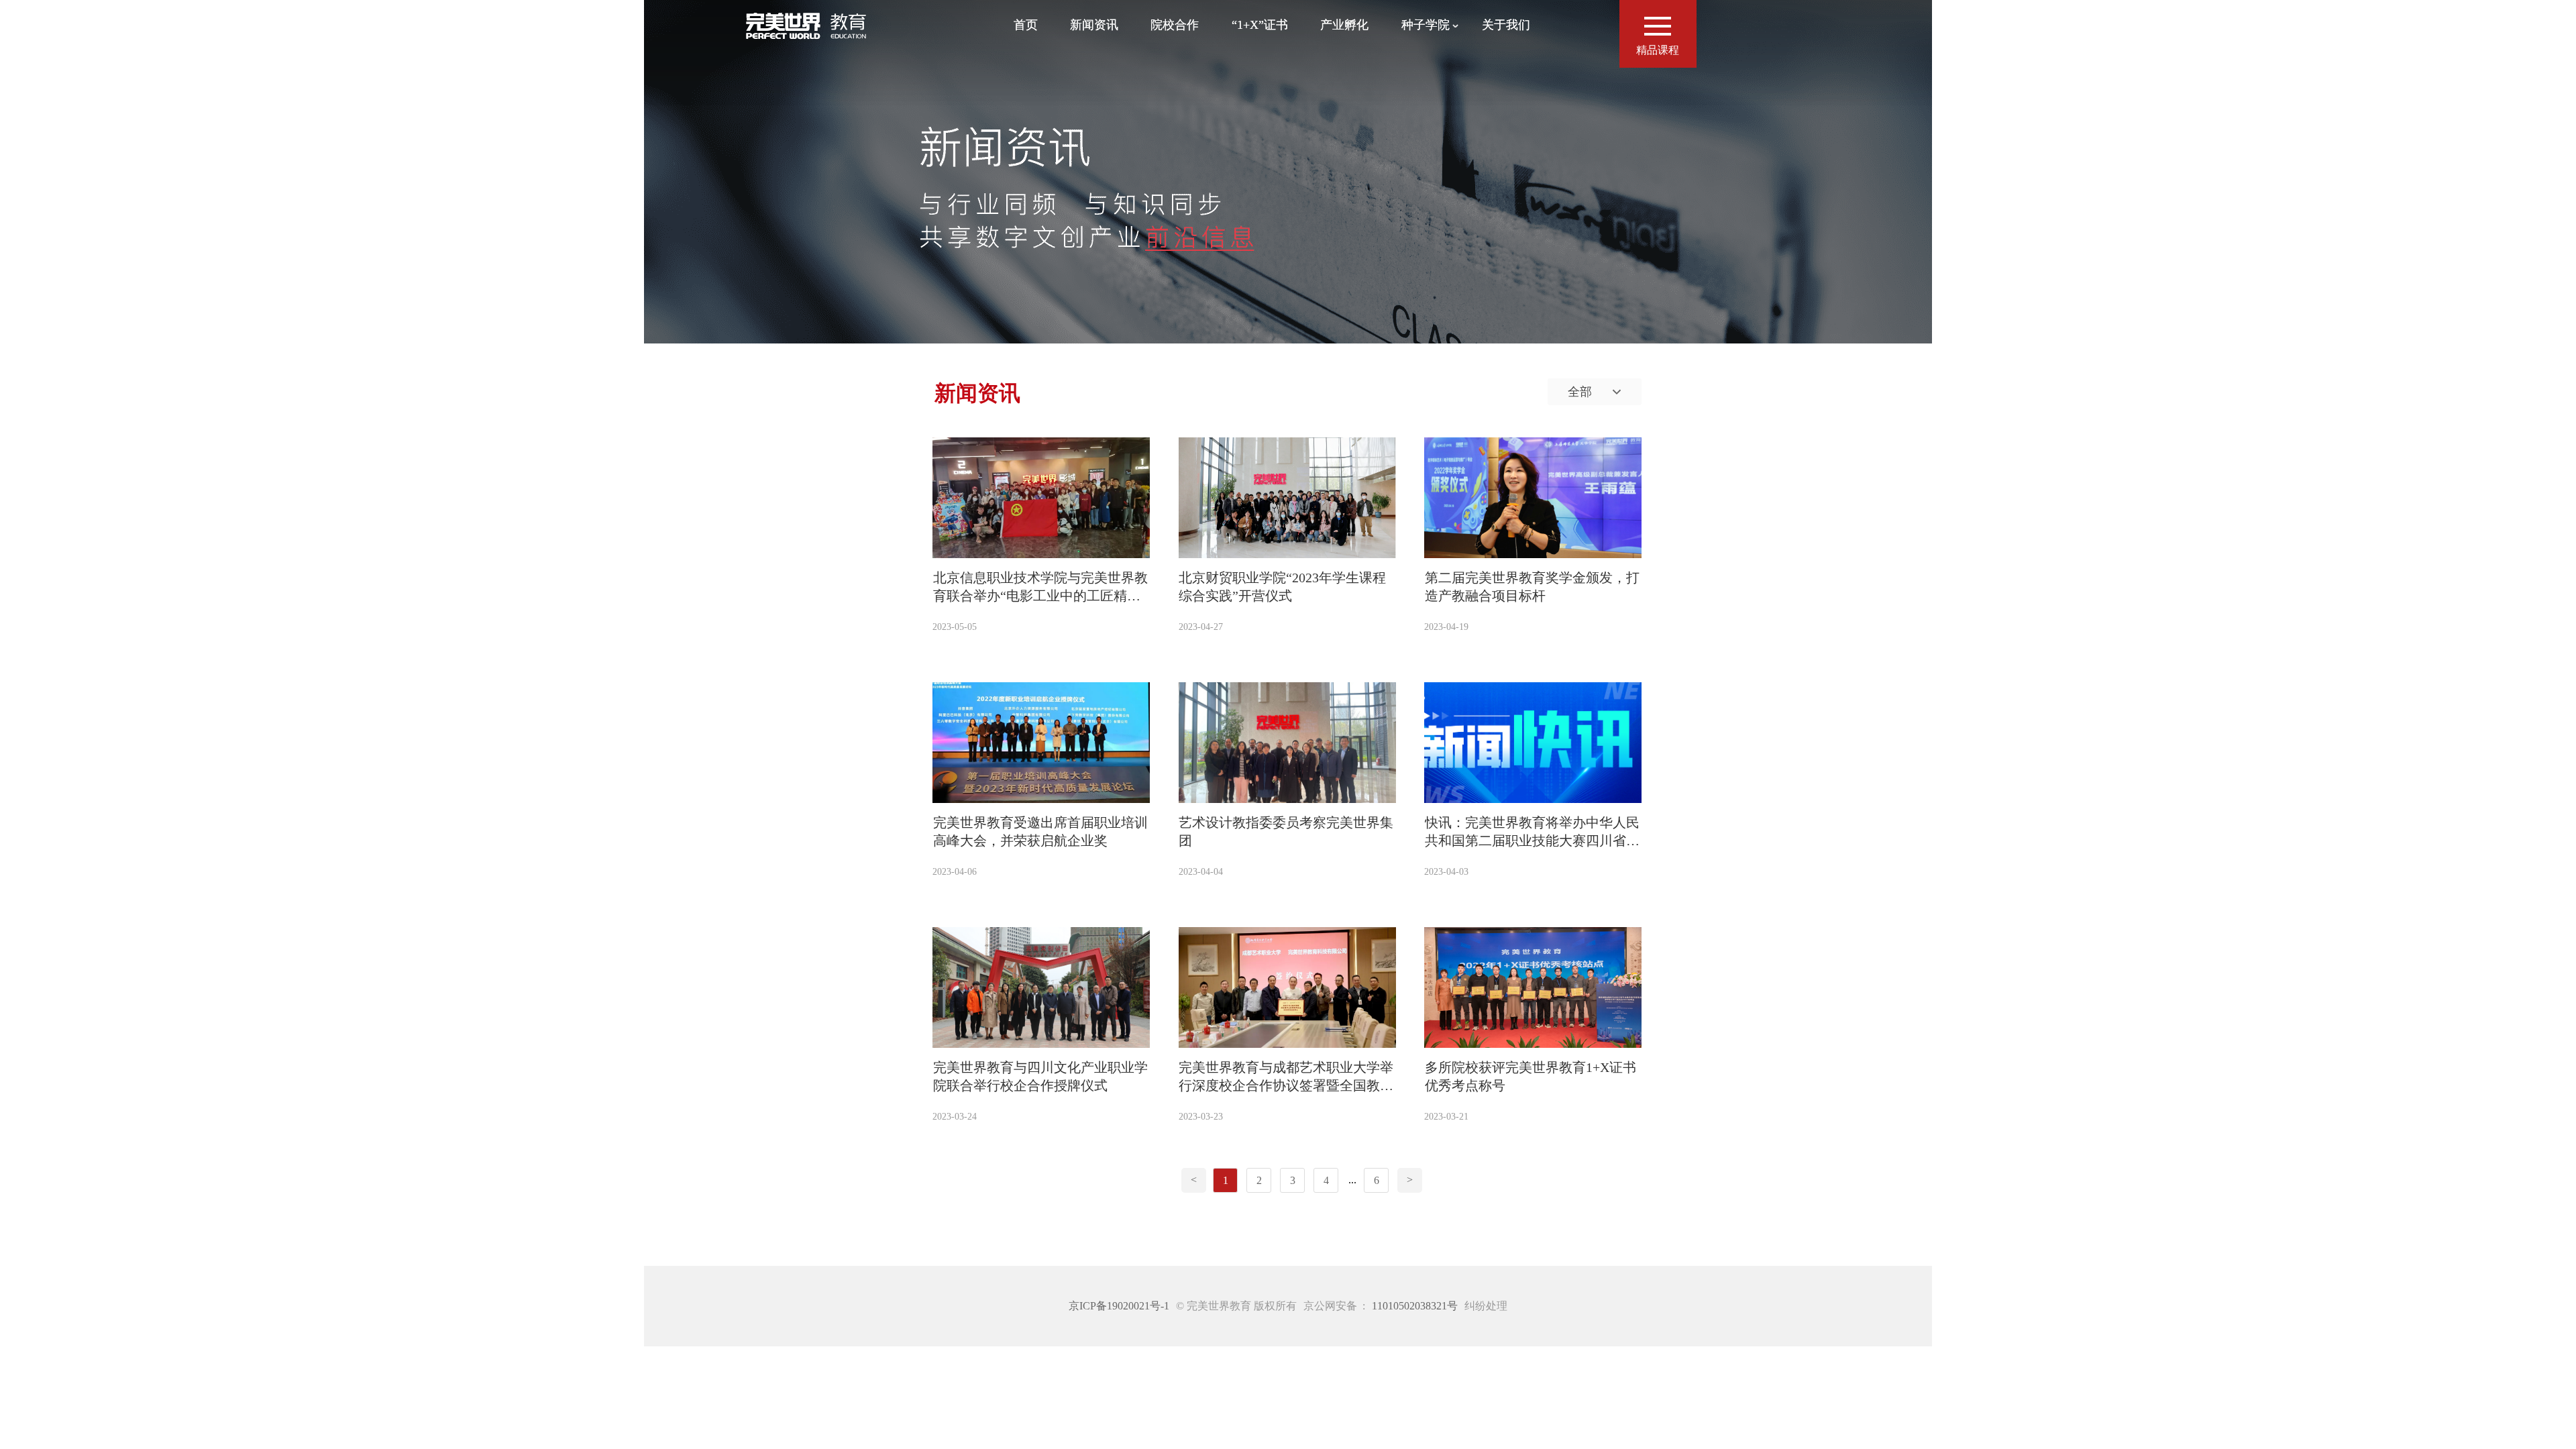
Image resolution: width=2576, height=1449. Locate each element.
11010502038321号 (1415, 1306)
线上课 (1429, 87)
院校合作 (1175, 25)
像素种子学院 (1429, 63)
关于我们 (1506, 25)
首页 (1026, 25)
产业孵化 (1344, 25)
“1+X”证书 (1260, 25)
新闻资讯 (1094, 25)
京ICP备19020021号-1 (1119, 1306)
